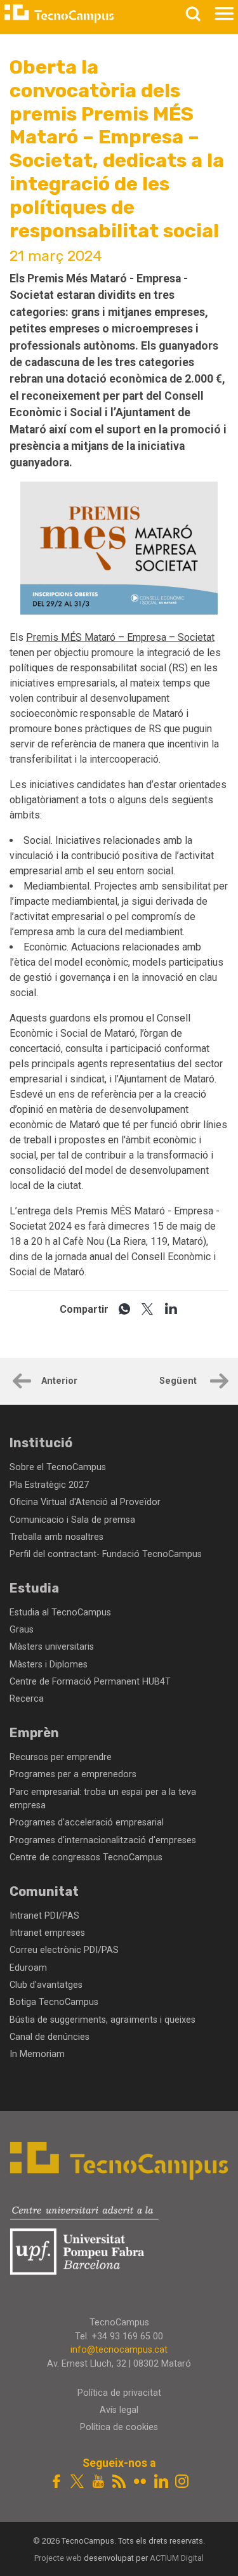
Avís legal (119, 2410)
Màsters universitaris (52, 1647)
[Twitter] (77, 2482)
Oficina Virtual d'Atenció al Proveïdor (85, 1502)
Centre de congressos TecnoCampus (86, 1857)
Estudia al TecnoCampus (60, 1613)
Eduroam (28, 1968)
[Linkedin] (161, 2482)
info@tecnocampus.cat (119, 2350)
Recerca (27, 1699)
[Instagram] (182, 2482)
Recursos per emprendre (61, 1757)
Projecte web (59, 2558)
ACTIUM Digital (177, 2558)
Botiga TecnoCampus (54, 2002)
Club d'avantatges (46, 1985)
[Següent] (218, 1383)
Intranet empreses (47, 1933)
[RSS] (119, 2482)
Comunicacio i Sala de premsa (72, 1520)
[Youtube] (98, 2482)
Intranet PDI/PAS (44, 1916)
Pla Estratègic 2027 (49, 1485)
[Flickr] (140, 2482)
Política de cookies (119, 2427)
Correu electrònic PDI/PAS (64, 1950)
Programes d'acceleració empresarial (87, 1823)
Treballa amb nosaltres (56, 1537)
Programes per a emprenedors (73, 1774)
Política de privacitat (119, 2393)
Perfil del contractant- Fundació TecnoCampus (106, 1554)
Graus (22, 1630)
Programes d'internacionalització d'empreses (103, 1840)
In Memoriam (37, 2054)
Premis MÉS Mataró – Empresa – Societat (120, 637)
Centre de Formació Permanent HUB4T (90, 1682)
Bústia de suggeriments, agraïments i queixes (102, 2020)
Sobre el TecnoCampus (58, 1467)
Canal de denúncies (50, 2037)
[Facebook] (56, 2482)
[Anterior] (20, 1383)
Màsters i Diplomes (49, 1665)
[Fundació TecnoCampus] (59, 14)
